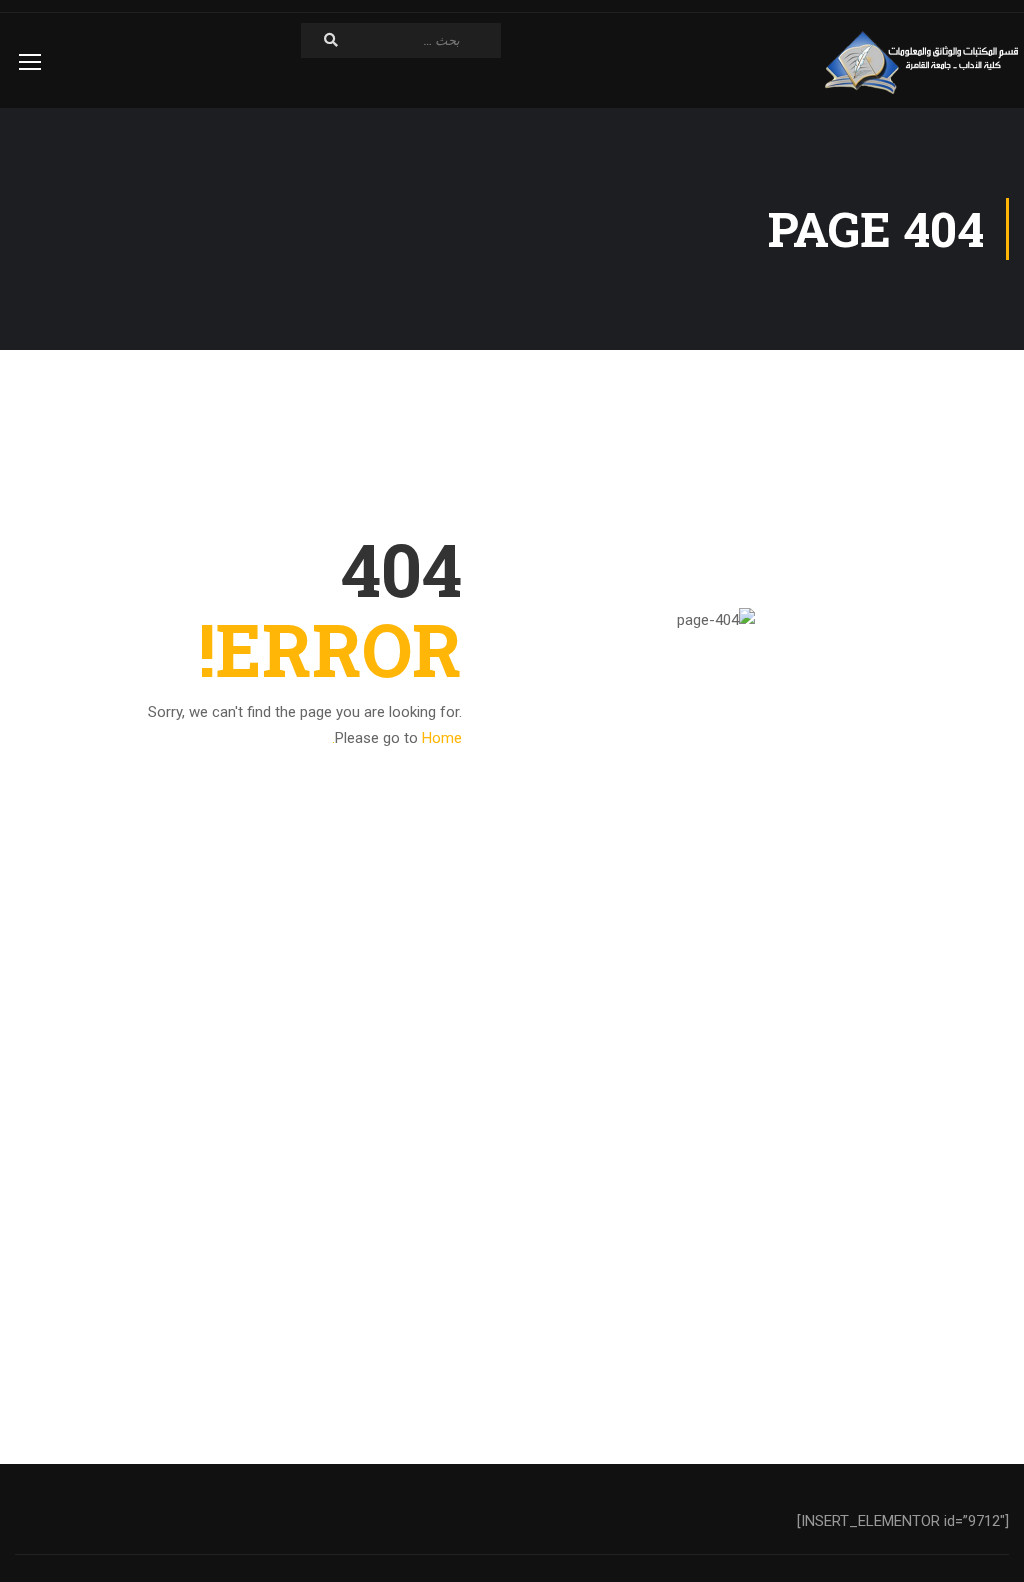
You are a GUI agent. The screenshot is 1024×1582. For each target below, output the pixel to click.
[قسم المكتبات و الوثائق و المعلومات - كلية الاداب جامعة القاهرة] (924, 63)
